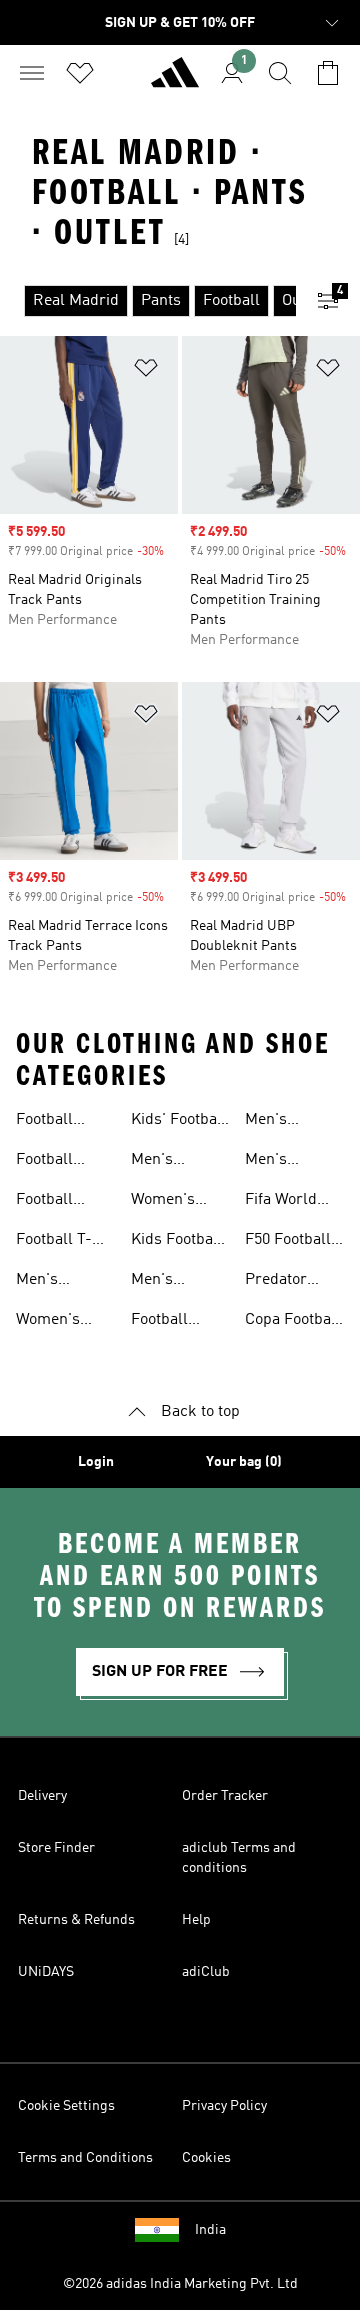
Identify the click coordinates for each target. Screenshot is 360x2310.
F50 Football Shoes (288, 1242)
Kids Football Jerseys (177, 1242)
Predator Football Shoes (276, 1282)
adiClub (206, 1972)
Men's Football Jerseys (159, 1162)
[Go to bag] (328, 73)
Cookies (206, 2158)
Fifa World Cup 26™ (281, 1202)
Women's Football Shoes (48, 1322)
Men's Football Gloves (273, 1162)
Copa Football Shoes (293, 1322)
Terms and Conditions (85, 2158)
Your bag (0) (244, 1462)
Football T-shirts (54, 1242)
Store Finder (56, 1848)
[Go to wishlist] (80, 73)
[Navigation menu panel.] (32, 73)
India (210, 2230)
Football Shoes (44, 1122)
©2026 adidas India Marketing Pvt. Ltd (180, 2284)
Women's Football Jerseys (163, 1202)
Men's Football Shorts (159, 1282)
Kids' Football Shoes (179, 1122)
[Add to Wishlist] (146, 371)
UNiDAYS (46, 1972)
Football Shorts (44, 1202)
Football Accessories (173, 1322)
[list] (148, 301)
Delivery (42, 1796)
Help (196, 1920)
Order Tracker (225, 1796)
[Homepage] (175, 81)
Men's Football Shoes (44, 1282)
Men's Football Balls (294, 1122)
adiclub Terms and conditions (239, 1858)
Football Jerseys (44, 1162)
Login (96, 1462)
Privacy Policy (224, 2106)
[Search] (280, 73)
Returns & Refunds (76, 1920)
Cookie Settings (66, 2106)
